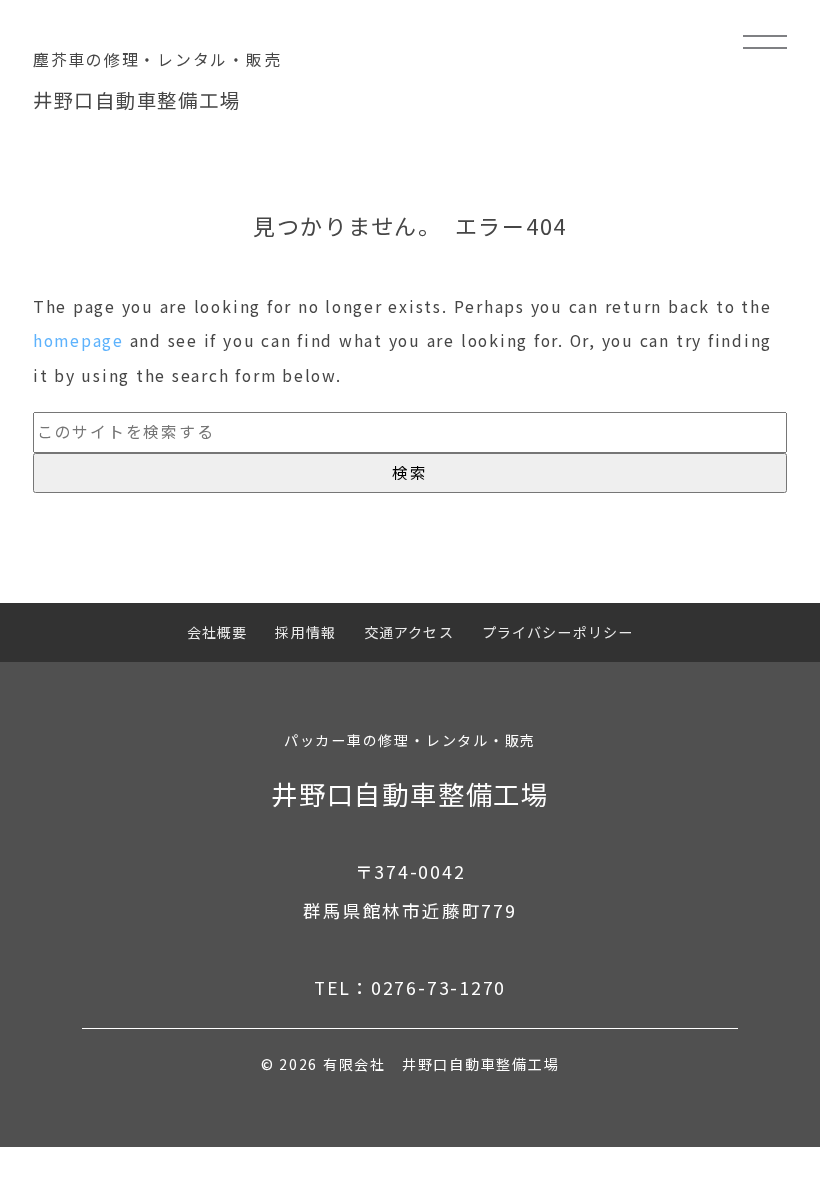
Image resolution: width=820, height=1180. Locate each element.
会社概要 (217, 632)
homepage (78, 340)
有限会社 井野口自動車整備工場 (441, 1064)
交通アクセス (409, 632)
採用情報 (305, 632)
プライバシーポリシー (557, 632)
